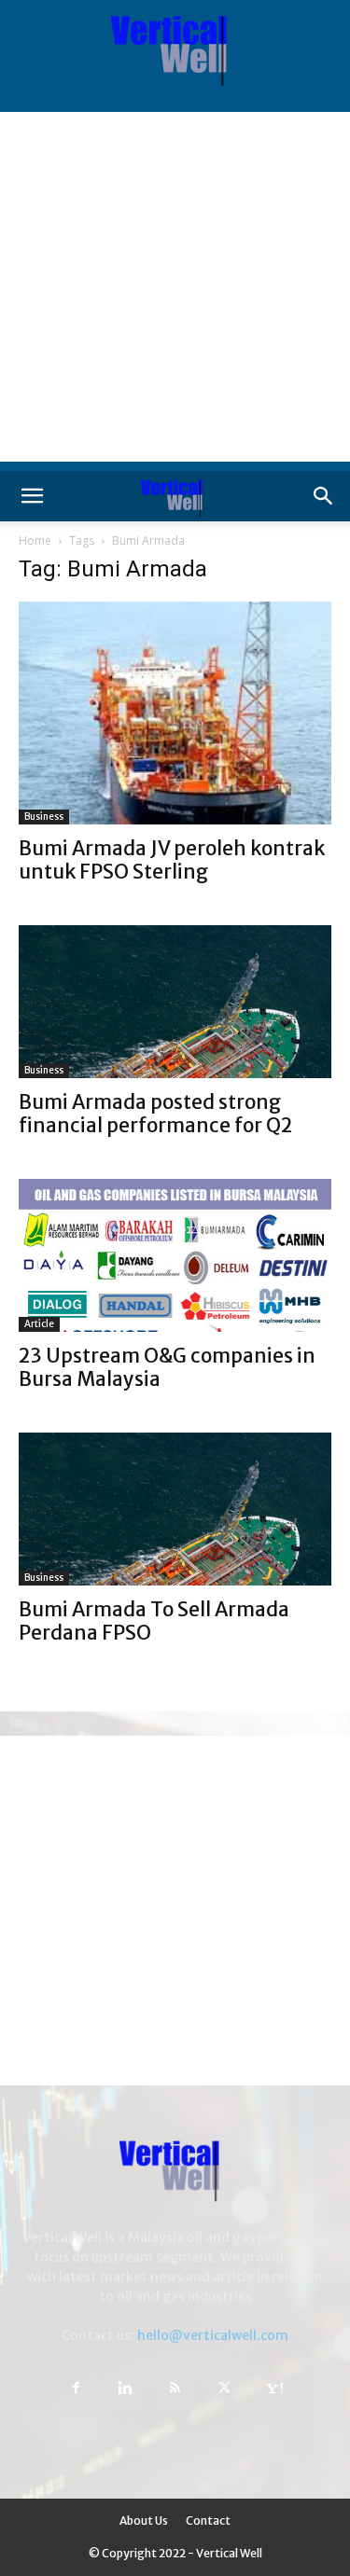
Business (44, 817)
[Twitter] (225, 2389)
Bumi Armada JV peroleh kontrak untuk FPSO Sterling (172, 860)
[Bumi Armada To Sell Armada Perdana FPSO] (175, 1509)
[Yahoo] (274, 2389)
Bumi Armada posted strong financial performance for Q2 (155, 1114)
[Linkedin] (126, 2389)
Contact (208, 2521)
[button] (32, 496)
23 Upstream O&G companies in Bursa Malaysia (167, 1367)
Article (39, 1324)
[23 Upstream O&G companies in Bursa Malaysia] (175, 1255)
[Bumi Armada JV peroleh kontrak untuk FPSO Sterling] (175, 713)
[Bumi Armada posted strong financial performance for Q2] (175, 1002)
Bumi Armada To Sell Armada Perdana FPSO (154, 1621)
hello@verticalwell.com (213, 2335)
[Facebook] (77, 2389)
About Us (144, 2521)
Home (35, 540)
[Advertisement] (175, 287)
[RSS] (175, 2389)
